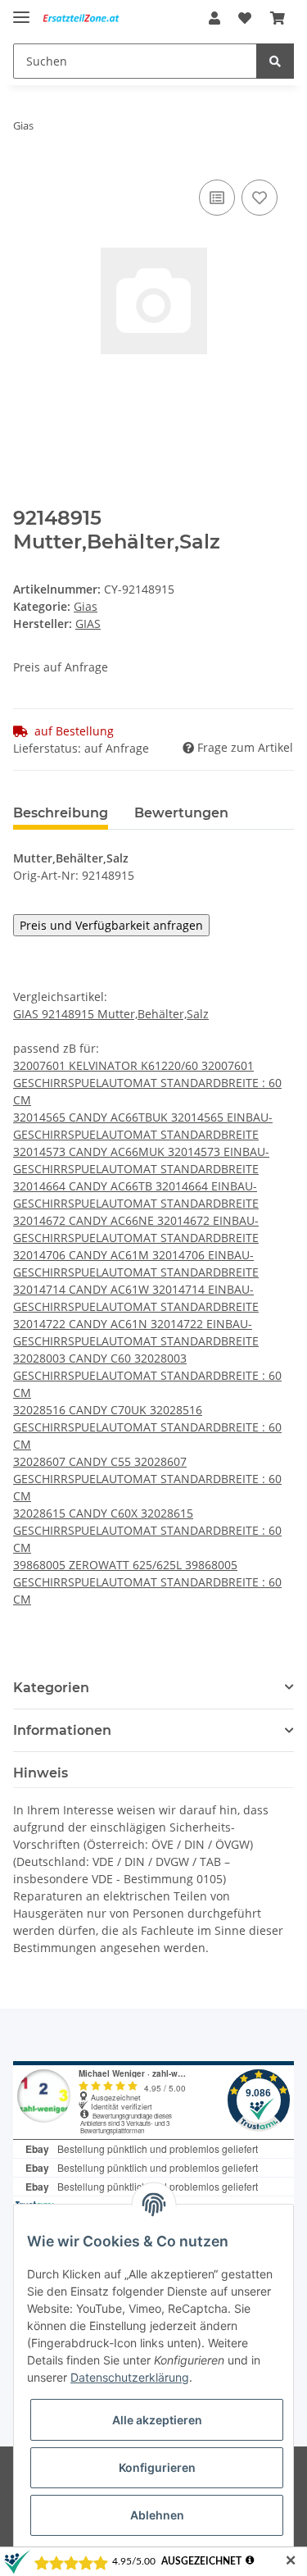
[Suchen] (275, 61)
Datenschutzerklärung (130, 2377)
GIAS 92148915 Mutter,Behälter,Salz (111, 1014)
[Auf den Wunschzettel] (260, 198)
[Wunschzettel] (245, 18)
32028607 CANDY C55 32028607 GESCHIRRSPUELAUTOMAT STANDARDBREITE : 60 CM (147, 1479)
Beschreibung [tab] (61, 813)
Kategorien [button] (51, 1688)
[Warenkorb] (278, 18)
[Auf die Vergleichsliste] (217, 198)
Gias (86, 606)
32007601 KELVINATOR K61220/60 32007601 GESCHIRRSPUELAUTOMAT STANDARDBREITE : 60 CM (147, 1083)
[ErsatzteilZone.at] (89, 18)
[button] (214, 18)
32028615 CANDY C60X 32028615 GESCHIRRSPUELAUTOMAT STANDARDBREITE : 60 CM (147, 1530)
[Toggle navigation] (21, 10)
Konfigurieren (157, 2467)
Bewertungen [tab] (181, 813)
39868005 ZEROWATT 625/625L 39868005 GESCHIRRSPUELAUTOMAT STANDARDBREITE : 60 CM (147, 1582)
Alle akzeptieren (157, 2420)
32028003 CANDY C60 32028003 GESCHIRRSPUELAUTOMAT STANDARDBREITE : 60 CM (147, 1375)
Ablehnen (157, 2515)
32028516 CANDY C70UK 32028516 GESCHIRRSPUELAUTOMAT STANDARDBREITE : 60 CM (147, 1427)
